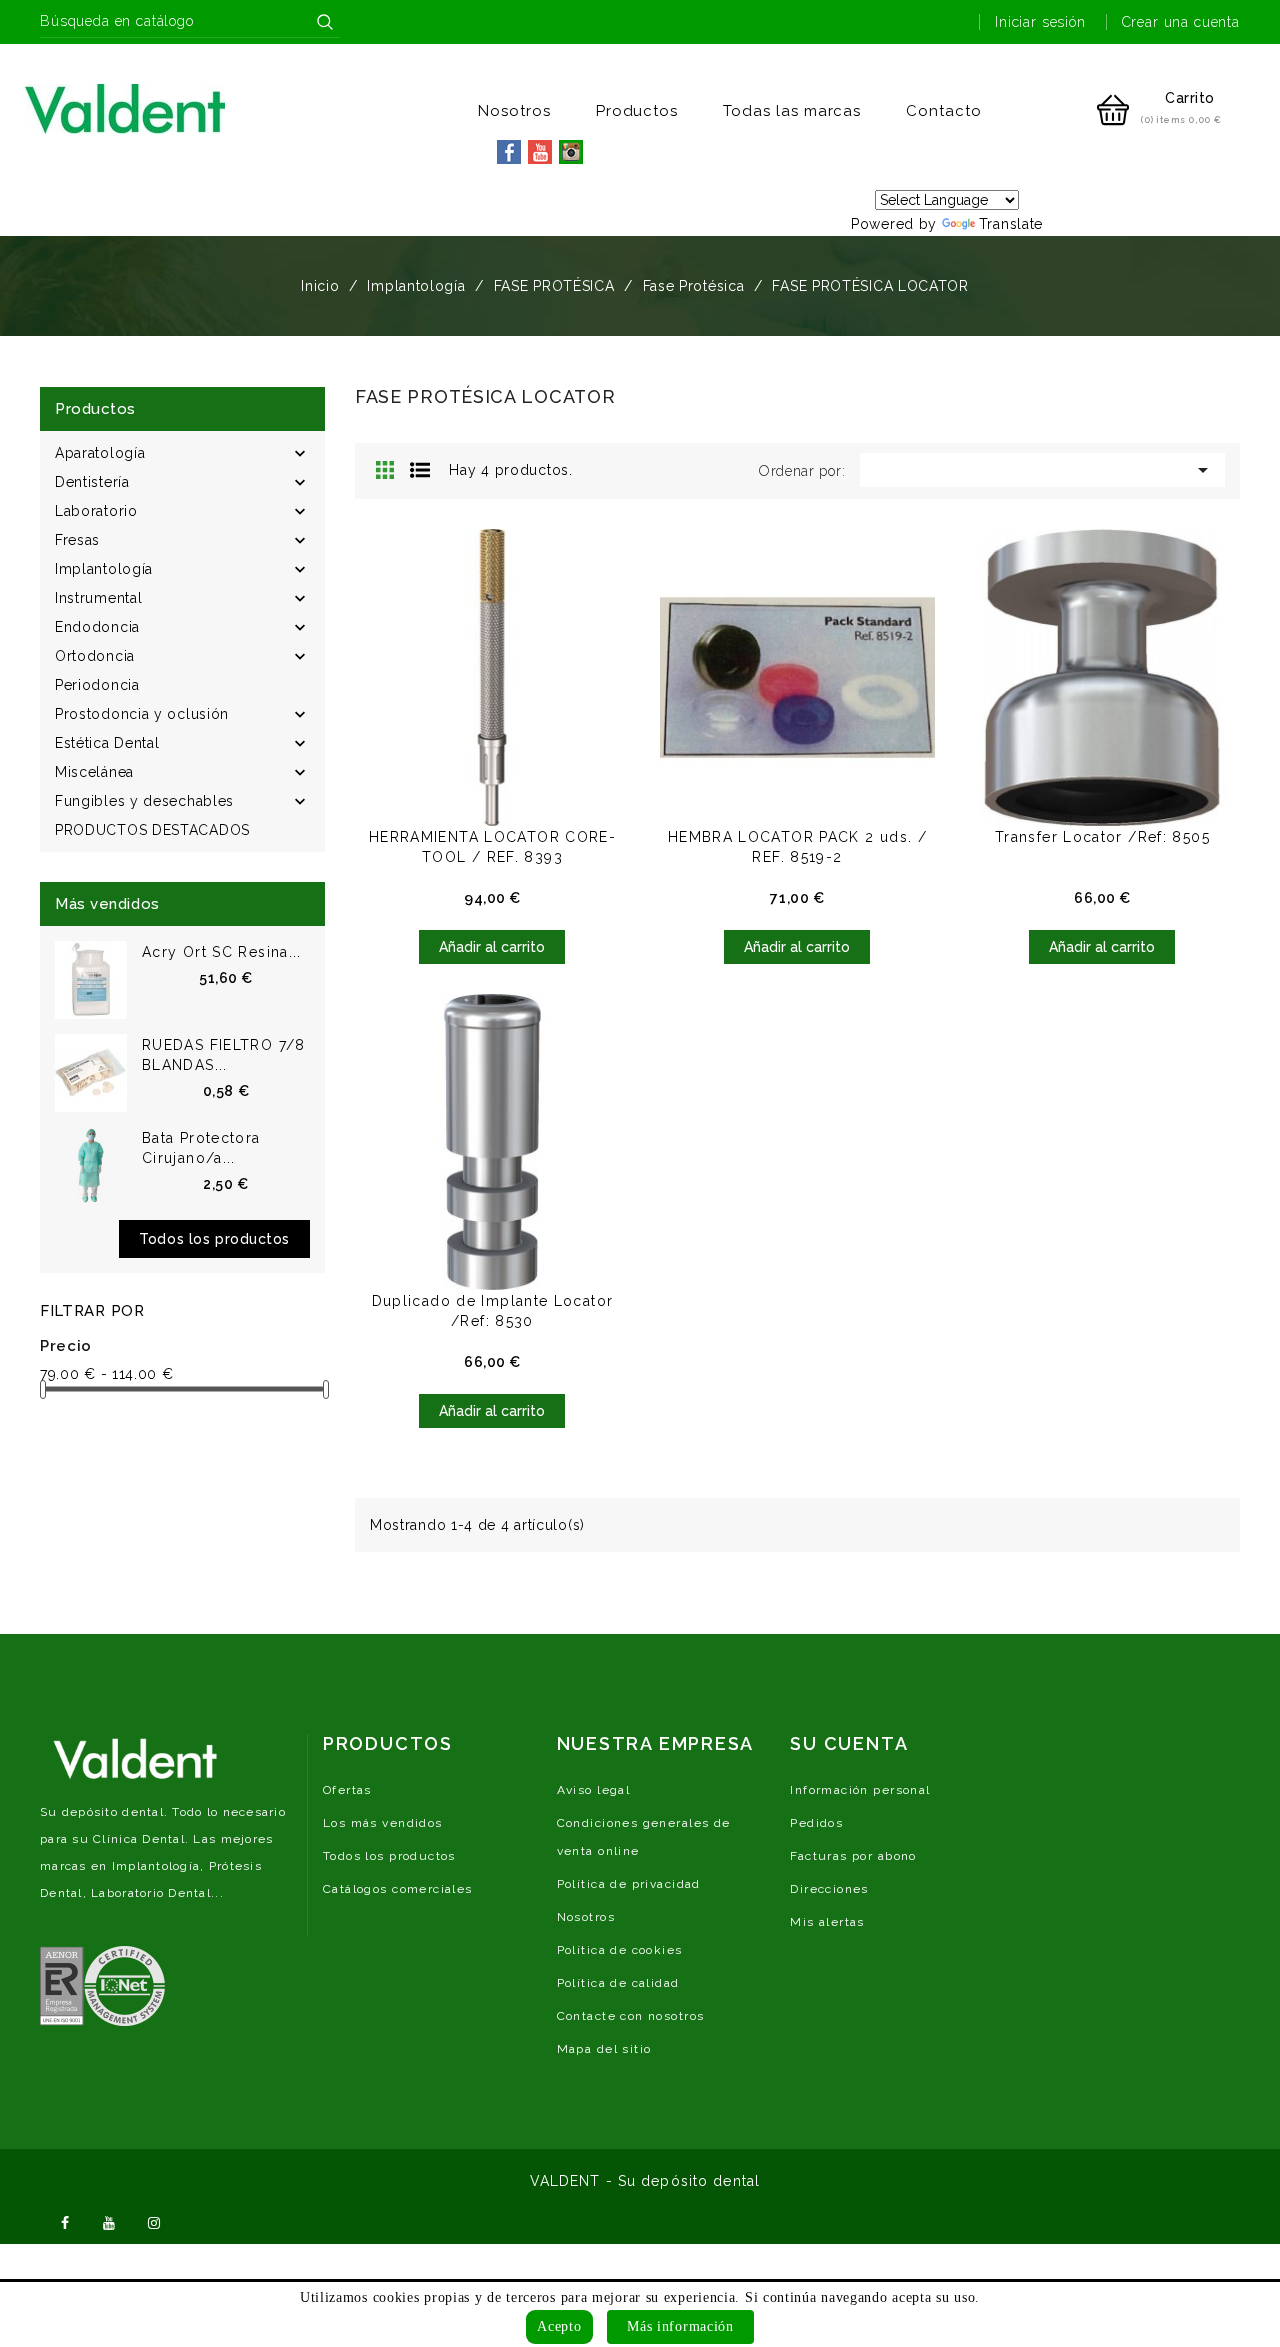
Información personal (860, 1790)
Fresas (77, 540)
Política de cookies (620, 1950)
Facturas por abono (853, 1856)
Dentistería (92, 482)
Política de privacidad (629, 1884)
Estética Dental (107, 743)
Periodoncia (97, 685)
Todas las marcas (792, 111)
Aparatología (100, 453)
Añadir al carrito (492, 947)
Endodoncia (97, 627)
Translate (1011, 224)
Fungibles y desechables (144, 801)
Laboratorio (96, 511)
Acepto (559, 2326)
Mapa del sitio (604, 2049)
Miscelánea (94, 772)
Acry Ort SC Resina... (222, 952)
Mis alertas (827, 1922)
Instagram (154, 2221)
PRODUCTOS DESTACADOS (152, 830)
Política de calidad (618, 1983)
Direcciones (829, 1889)
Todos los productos (214, 1239)
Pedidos (816, 1823)
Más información (680, 2326)
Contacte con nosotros (631, 2016)
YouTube (110, 2221)
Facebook (65, 2221)
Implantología (104, 569)
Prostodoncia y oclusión (142, 714)
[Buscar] (325, 22)
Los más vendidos (383, 1823)
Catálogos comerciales (398, 1889)
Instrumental (98, 598)
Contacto (944, 111)
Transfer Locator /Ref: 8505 (1102, 837)
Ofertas (347, 1790)
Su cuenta (849, 1743)
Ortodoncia (95, 656)
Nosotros (514, 111)
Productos (637, 111)
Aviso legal (594, 1790)
